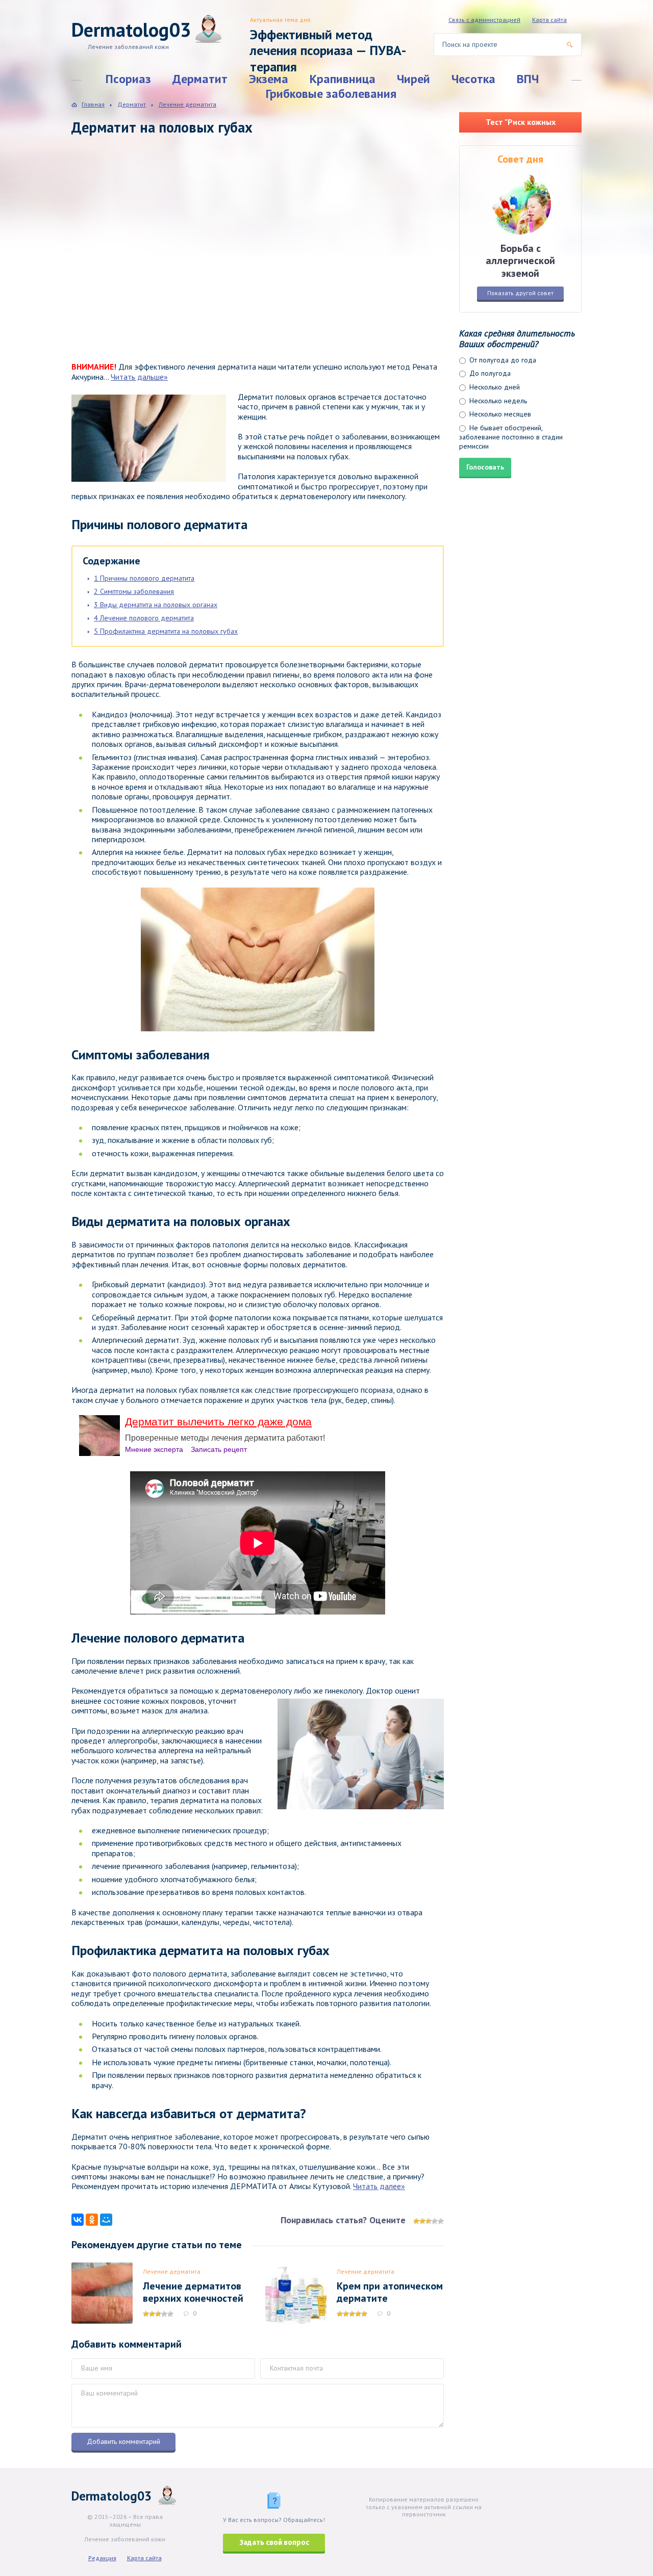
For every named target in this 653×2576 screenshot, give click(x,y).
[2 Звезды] (422, 2221)
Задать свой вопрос (274, 2543)
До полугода (489, 373)
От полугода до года (502, 360)
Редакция (102, 2558)
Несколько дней (494, 387)
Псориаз (128, 79)
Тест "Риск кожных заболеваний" (521, 125)
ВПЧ (528, 79)
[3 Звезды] (429, 2221)
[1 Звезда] (416, 2221)
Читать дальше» (139, 377)
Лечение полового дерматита (144, 618)
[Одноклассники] (92, 2220)
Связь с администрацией (484, 20)
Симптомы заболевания (134, 591)
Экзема (269, 79)
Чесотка (473, 79)
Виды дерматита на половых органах (156, 605)
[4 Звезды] (435, 2221)
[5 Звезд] (441, 2221)
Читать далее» (379, 2186)
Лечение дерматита (172, 2271)
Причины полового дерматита (144, 578)
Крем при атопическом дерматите (390, 2292)
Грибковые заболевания (331, 94)
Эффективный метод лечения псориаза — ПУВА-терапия (328, 50)
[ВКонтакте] (78, 2220)
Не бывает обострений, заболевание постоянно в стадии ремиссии (511, 437)
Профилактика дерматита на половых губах (166, 631)
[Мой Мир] (106, 2220)
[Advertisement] (219, 258)
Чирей (413, 79)
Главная (93, 104)
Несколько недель (497, 401)
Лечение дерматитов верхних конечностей (193, 2292)
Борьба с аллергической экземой (520, 261)
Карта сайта (549, 20)
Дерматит (200, 79)
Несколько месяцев (499, 414)
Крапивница (343, 79)
